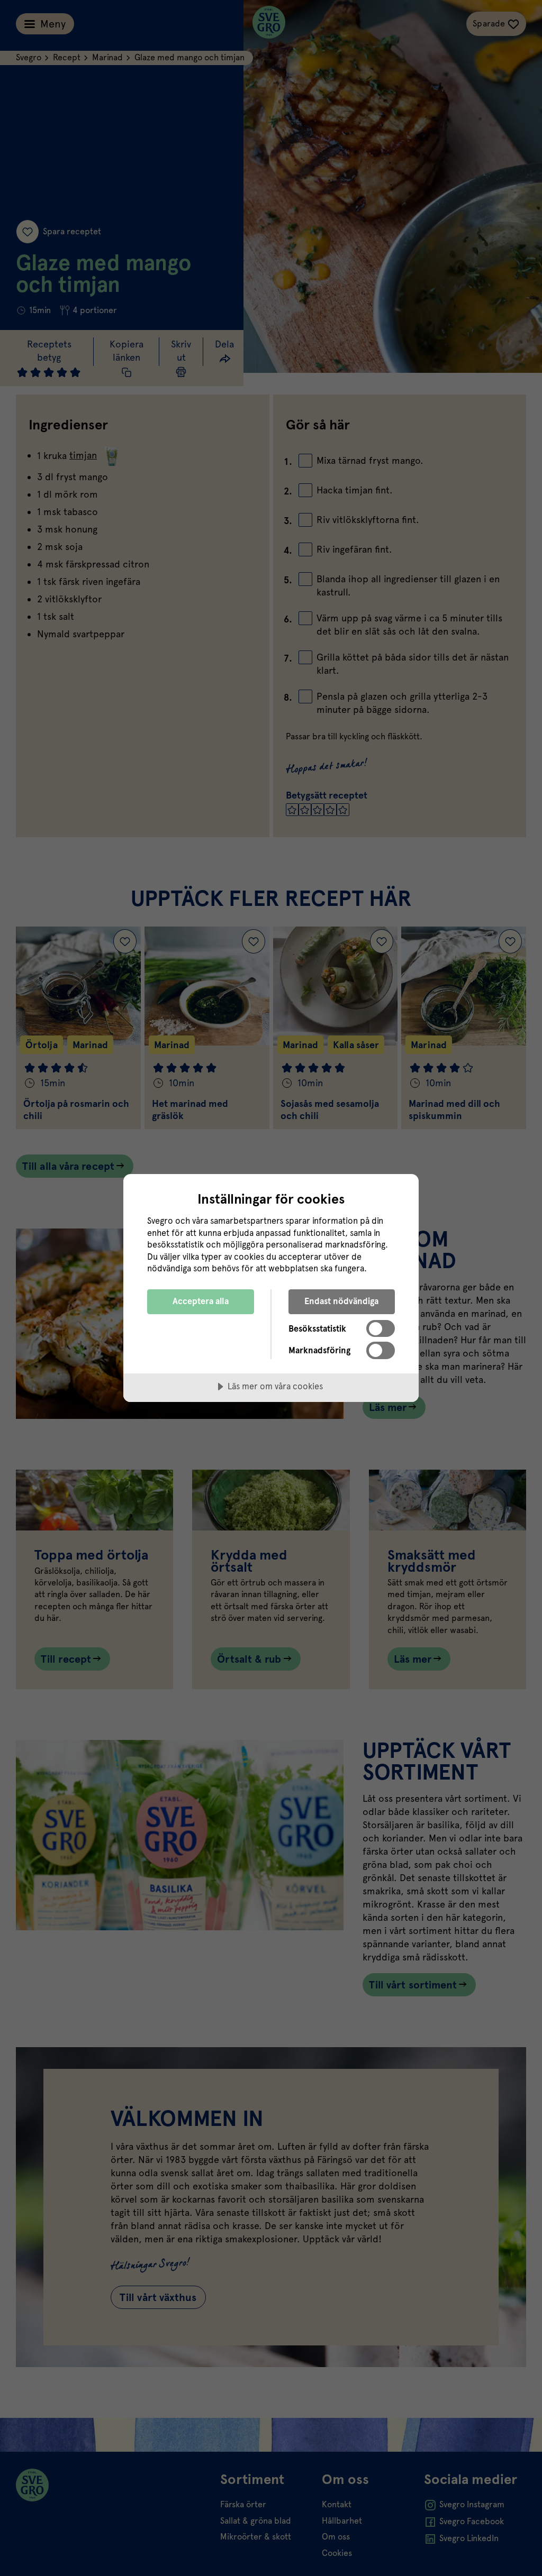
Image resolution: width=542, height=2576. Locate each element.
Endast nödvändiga (341, 1301)
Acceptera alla (201, 1301)
